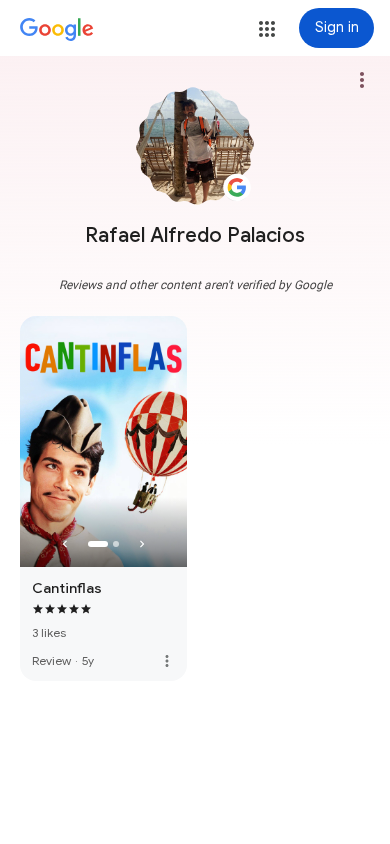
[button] (267, 29)
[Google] (57, 30)
